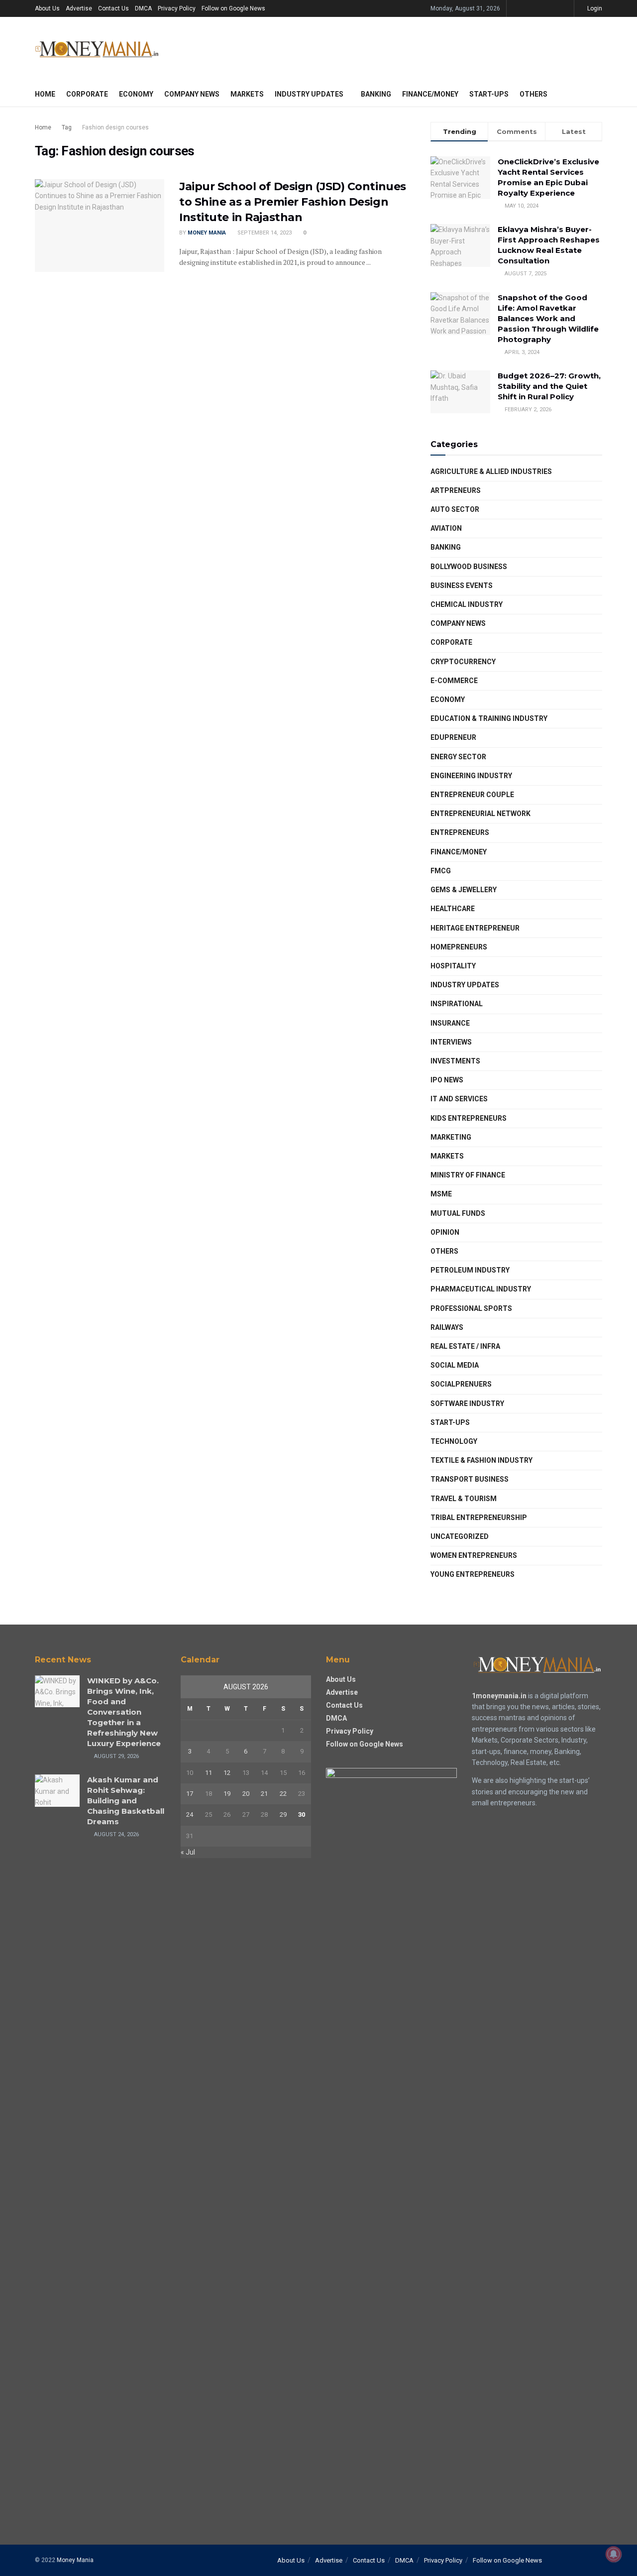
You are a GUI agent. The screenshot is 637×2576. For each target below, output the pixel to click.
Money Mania (207, 233)
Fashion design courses (115, 127)
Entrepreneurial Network (480, 814)
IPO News (447, 1080)
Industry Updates (309, 94)
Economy (136, 94)
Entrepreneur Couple (472, 795)
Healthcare (453, 909)
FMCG (441, 871)
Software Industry (467, 1404)
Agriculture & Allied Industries (491, 471)
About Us (47, 8)
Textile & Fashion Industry (481, 1460)
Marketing (451, 1137)
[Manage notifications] (614, 2554)
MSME (441, 1194)
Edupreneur (453, 737)
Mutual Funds (458, 1213)
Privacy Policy (177, 8)
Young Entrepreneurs (473, 1574)
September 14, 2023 (264, 233)
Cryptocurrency (463, 662)
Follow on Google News (233, 8)
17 (190, 1794)
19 (227, 1794)
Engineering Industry (471, 776)
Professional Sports (471, 1308)
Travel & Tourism (464, 1499)
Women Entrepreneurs (474, 1555)
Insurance (450, 1023)
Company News (192, 94)
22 (283, 1794)
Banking (376, 94)
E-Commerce (454, 681)
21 (264, 1794)
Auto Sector (455, 509)
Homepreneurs (459, 947)
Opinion (445, 1232)
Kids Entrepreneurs (469, 1118)
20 (246, 1794)
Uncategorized (460, 1536)
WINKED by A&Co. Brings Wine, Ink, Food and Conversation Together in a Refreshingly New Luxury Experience (124, 1712)
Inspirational (457, 1004)
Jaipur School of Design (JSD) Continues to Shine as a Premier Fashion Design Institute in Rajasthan (293, 202)
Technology (454, 1441)
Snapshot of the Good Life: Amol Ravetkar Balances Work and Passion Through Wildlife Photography (548, 318)
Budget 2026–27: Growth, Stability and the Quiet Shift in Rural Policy (549, 386)
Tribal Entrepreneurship (479, 1518)
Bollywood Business (469, 567)
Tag (67, 127)
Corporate (87, 94)
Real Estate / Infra (465, 1346)
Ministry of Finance (468, 1175)
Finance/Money (430, 94)
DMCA (143, 8)
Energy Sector (458, 757)
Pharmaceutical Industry (481, 1289)
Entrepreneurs (460, 832)
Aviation (446, 528)
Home (45, 94)
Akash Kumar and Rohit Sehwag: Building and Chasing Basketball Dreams (126, 1801)
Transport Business (470, 1479)
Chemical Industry (467, 604)
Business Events (462, 585)
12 (227, 1773)
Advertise (79, 8)
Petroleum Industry (470, 1270)
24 (190, 1815)
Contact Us (113, 8)
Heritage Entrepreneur (475, 928)
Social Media (455, 1365)
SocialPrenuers (461, 1384)
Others (533, 94)
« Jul (188, 1852)
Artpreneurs (456, 490)
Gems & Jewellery (464, 890)
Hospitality (453, 966)
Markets (247, 94)
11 (209, 1773)
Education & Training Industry (489, 718)
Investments (455, 1061)
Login (594, 8)
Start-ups (489, 94)
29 (283, 1815)
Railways (447, 1327)
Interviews (451, 1042)
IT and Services (459, 1099)
